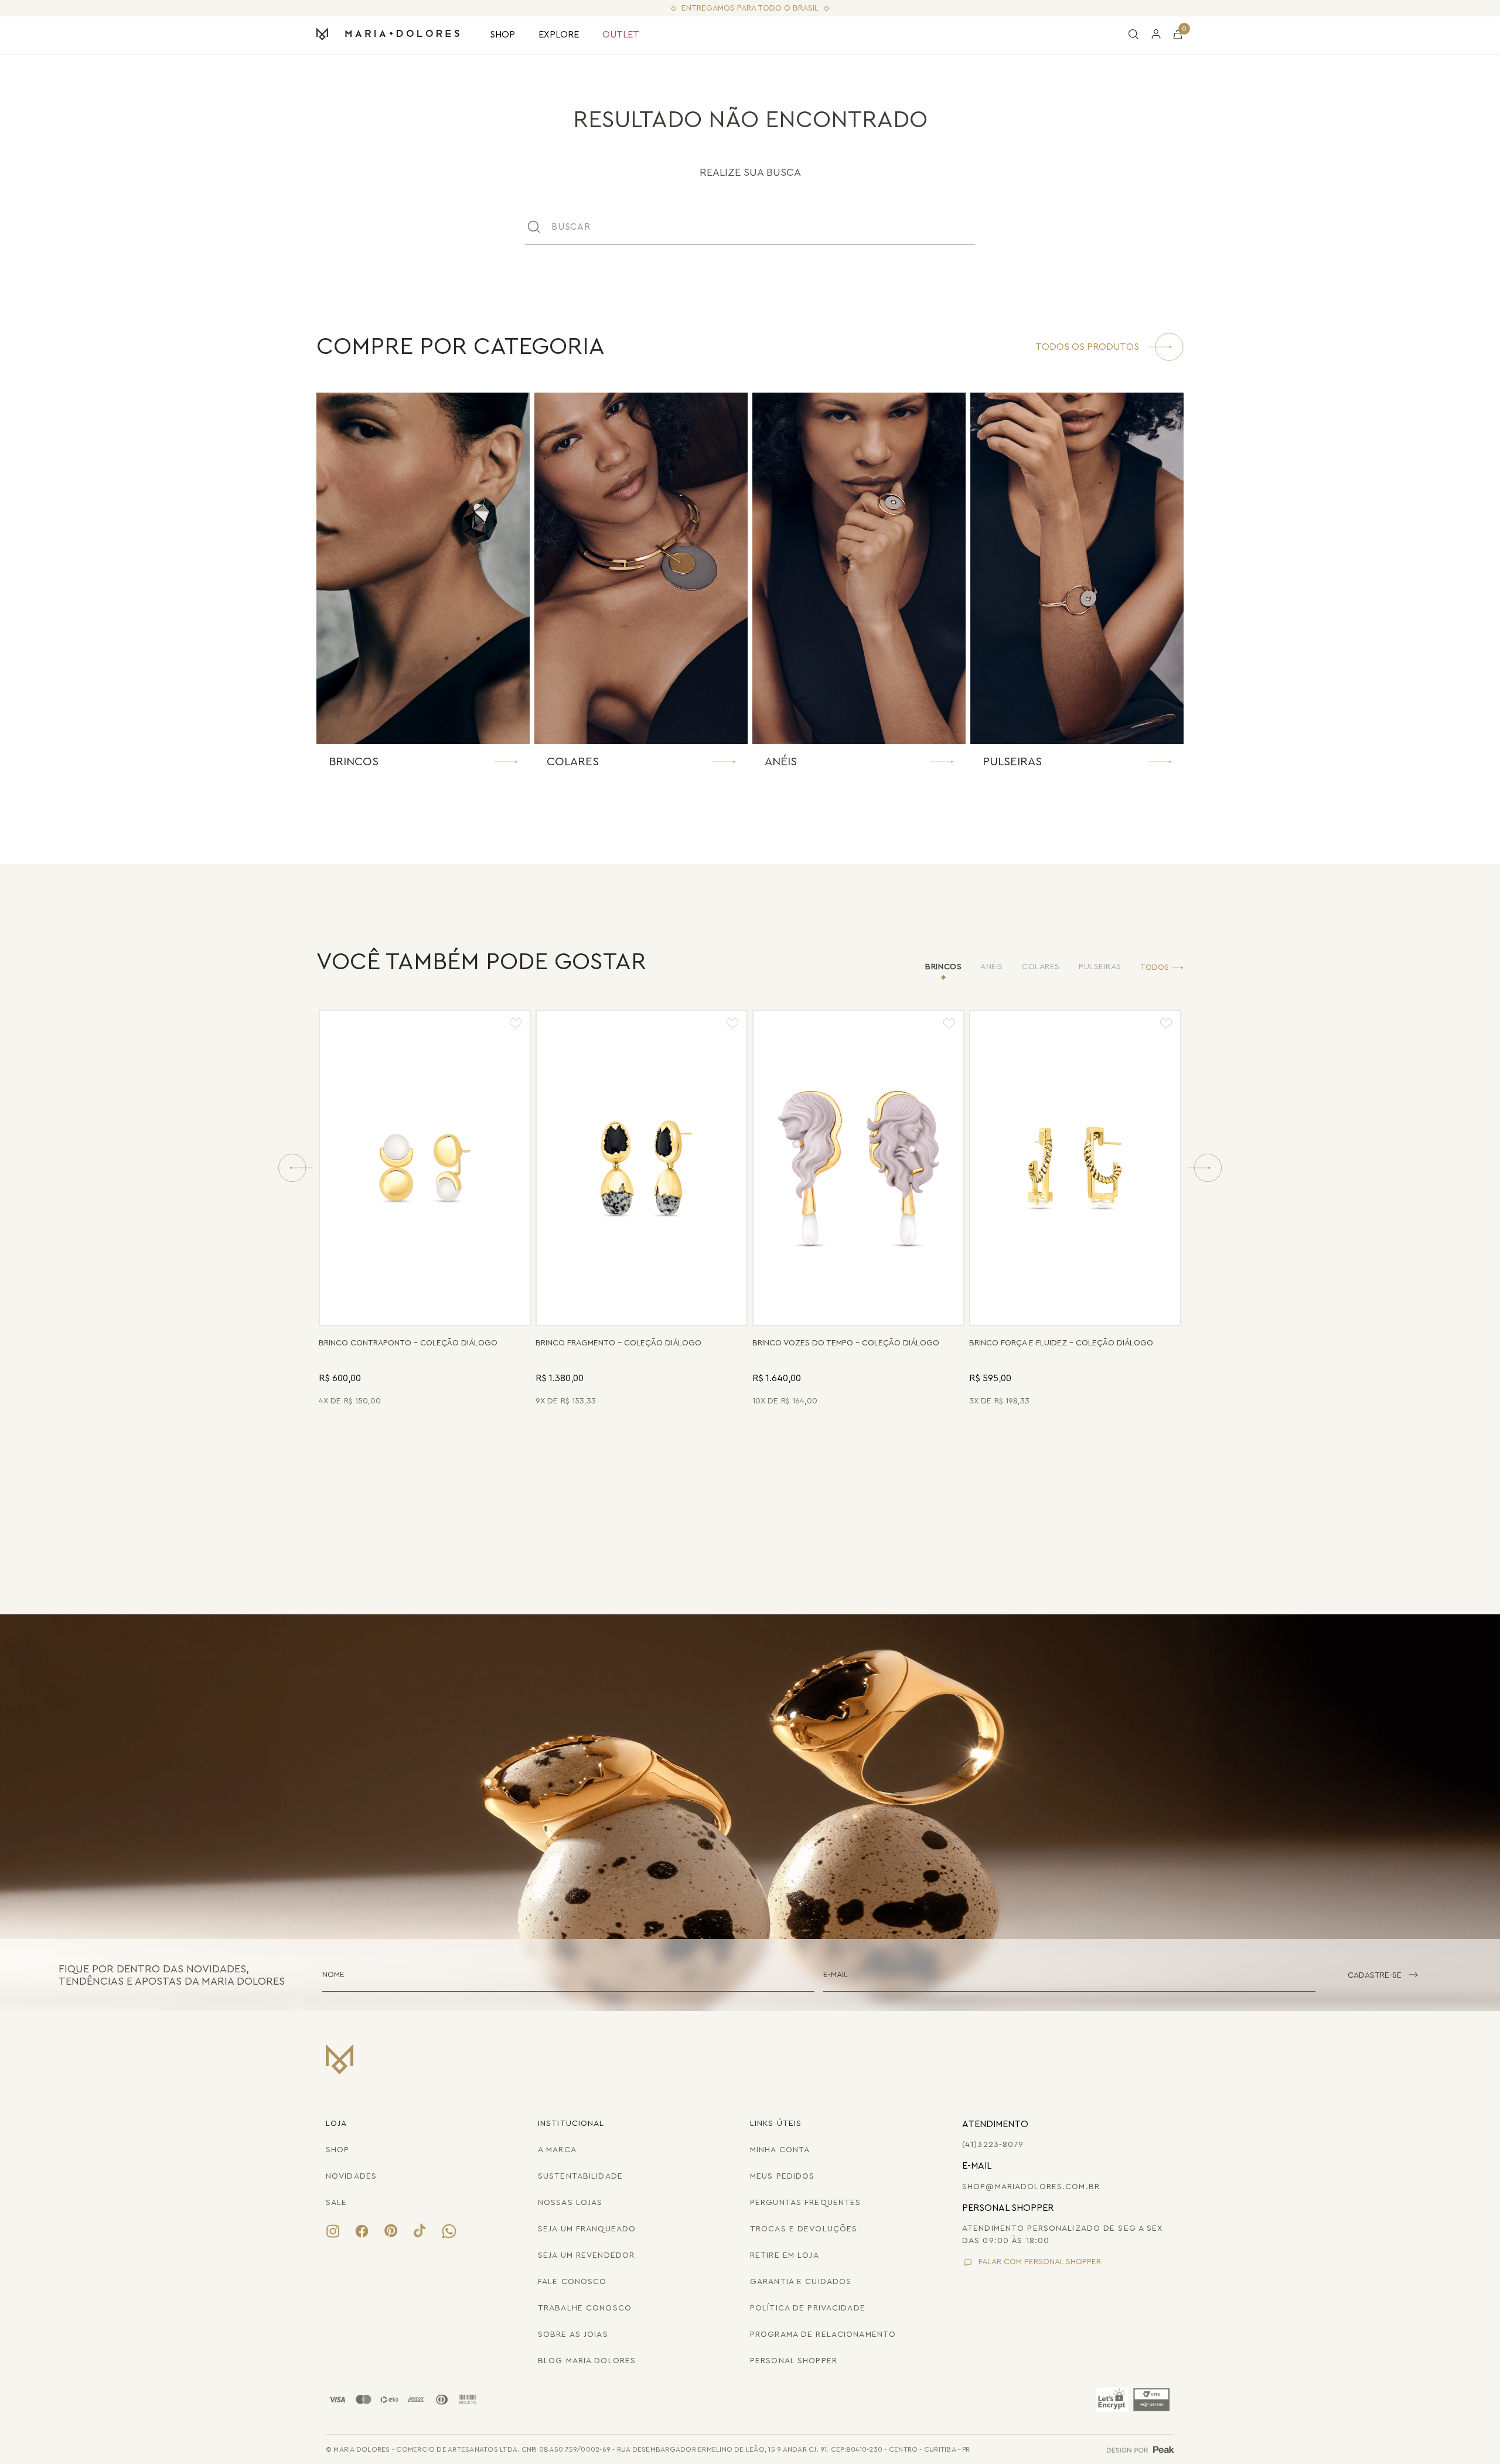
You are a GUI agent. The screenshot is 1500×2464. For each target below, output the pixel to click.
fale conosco (572, 2282)
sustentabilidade (580, 2176)
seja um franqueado (587, 2229)
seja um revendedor (586, 2255)
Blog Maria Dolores (587, 2361)
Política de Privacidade (808, 2308)
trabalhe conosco (585, 2308)
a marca (557, 2150)
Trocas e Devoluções (804, 2229)
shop (337, 2150)
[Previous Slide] (295, 1168)
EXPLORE (559, 35)
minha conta (780, 2150)
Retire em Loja (785, 2255)
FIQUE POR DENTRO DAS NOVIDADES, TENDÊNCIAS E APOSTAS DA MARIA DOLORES (172, 1974)
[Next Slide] (1205, 1168)
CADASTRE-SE (1375, 1975)
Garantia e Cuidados (801, 2282)
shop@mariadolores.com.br (1031, 2187)
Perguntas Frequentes (805, 2203)
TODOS (1155, 967)
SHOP (502, 35)
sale (336, 2203)
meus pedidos (782, 2176)
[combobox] (750, 227)
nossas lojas (570, 2203)
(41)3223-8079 (993, 2145)
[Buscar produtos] (973, 227)
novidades (351, 2176)
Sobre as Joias (573, 2335)
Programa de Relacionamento (823, 2335)
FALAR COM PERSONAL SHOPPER (1040, 2262)
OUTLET (621, 35)
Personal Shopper (794, 2361)
